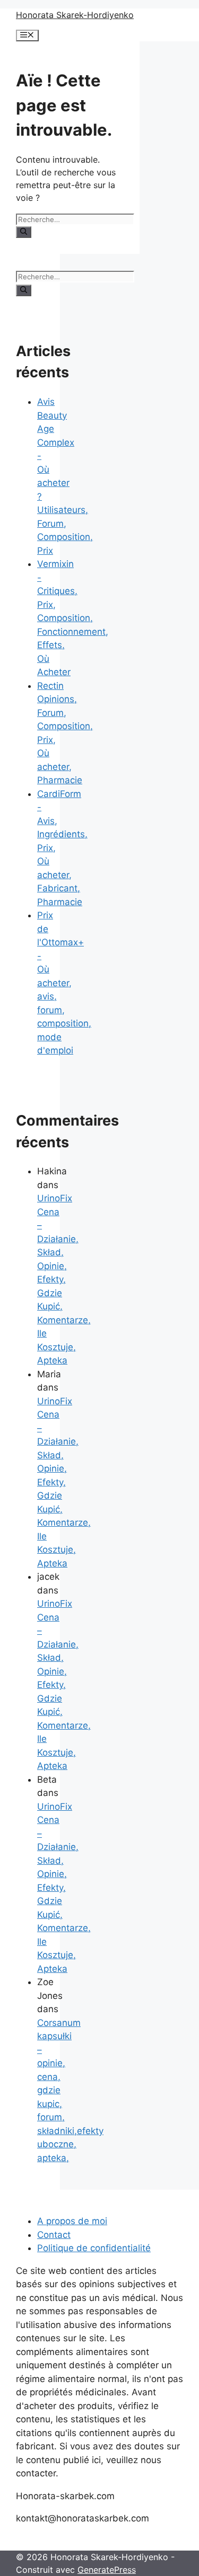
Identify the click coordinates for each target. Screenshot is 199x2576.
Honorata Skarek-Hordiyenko (75, 15)
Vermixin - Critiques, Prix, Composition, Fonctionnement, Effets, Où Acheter (73, 618)
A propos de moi (72, 2221)
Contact (54, 2235)
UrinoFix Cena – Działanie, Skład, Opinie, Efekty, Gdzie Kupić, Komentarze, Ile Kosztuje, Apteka (64, 1279)
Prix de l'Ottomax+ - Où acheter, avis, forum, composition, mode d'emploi (64, 983)
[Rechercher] (24, 232)
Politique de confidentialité (94, 2248)
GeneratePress (107, 2570)
